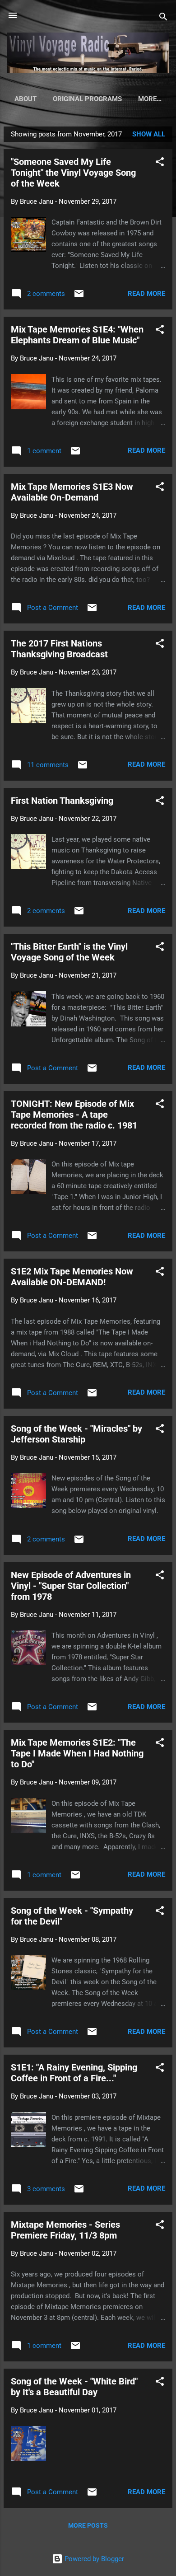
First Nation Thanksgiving (62, 801)
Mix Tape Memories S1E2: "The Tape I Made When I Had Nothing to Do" (77, 1753)
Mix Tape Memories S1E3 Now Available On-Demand (72, 492)
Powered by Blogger (93, 2559)
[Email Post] (79, 297)
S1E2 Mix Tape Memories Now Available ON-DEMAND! (72, 1277)
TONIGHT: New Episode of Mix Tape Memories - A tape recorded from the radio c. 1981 (74, 1115)
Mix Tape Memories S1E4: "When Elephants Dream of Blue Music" (77, 335)
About (25, 99)
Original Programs (87, 99)
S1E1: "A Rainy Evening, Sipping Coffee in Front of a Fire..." (74, 2073)
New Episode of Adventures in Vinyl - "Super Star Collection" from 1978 (71, 1586)
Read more (146, 294)
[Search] (163, 18)
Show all (149, 134)
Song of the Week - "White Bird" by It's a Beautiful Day (74, 2387)
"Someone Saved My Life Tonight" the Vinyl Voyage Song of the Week (73, 173)
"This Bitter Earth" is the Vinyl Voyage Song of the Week (69, 952)
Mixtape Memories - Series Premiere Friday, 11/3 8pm (65, 2230)
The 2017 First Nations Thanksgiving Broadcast (59, 649)
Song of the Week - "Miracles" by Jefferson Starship (76, 1434)
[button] (160, 163)
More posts (88, 2525)
